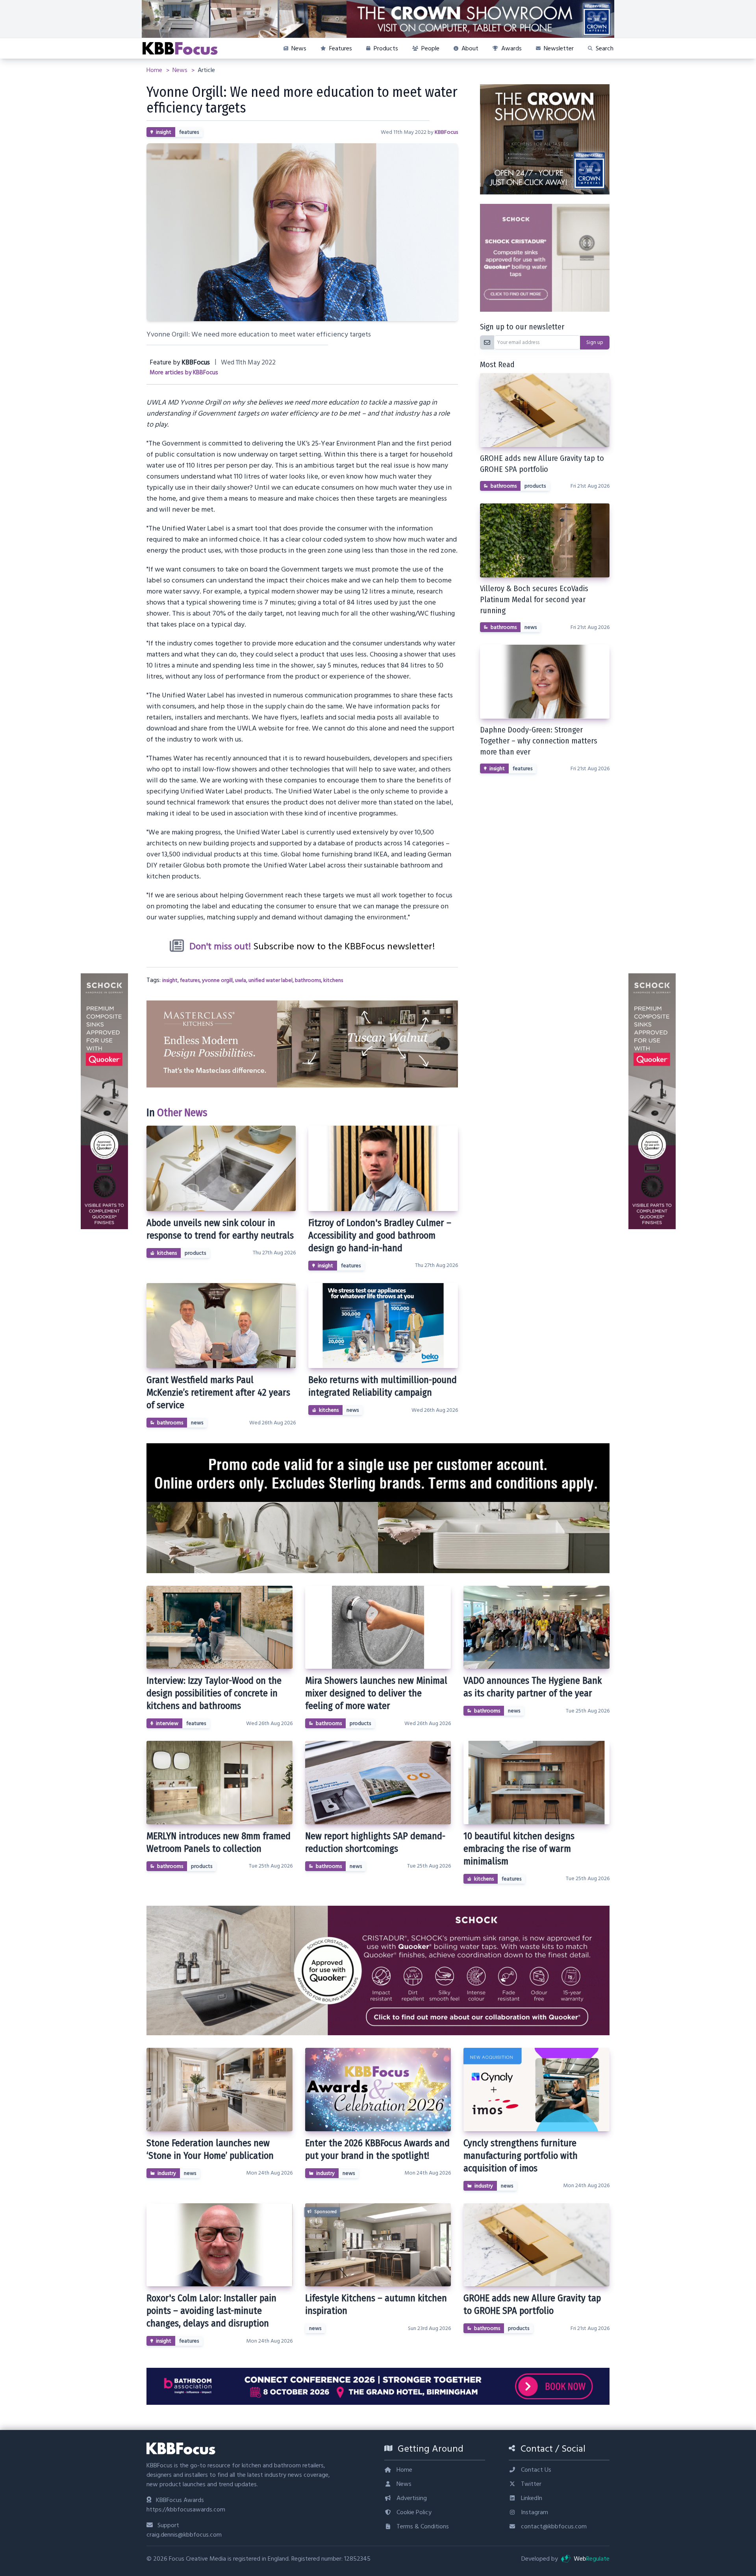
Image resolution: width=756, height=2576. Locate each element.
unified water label (271, 980)
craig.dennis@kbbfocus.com (184, 2535)
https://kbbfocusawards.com (186, 2509)
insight (164, 132)
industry (167, 2173)
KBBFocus (446, 132)
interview (167, 1723)
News (181, 70)
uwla (241, 980)
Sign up (595, 342)
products (195, 1253)
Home (155, 70)
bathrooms (308, 980)
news (197, 1423)
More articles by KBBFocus (184, 373)
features (189, 132)
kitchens (333, 980)
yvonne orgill (217, 980)
